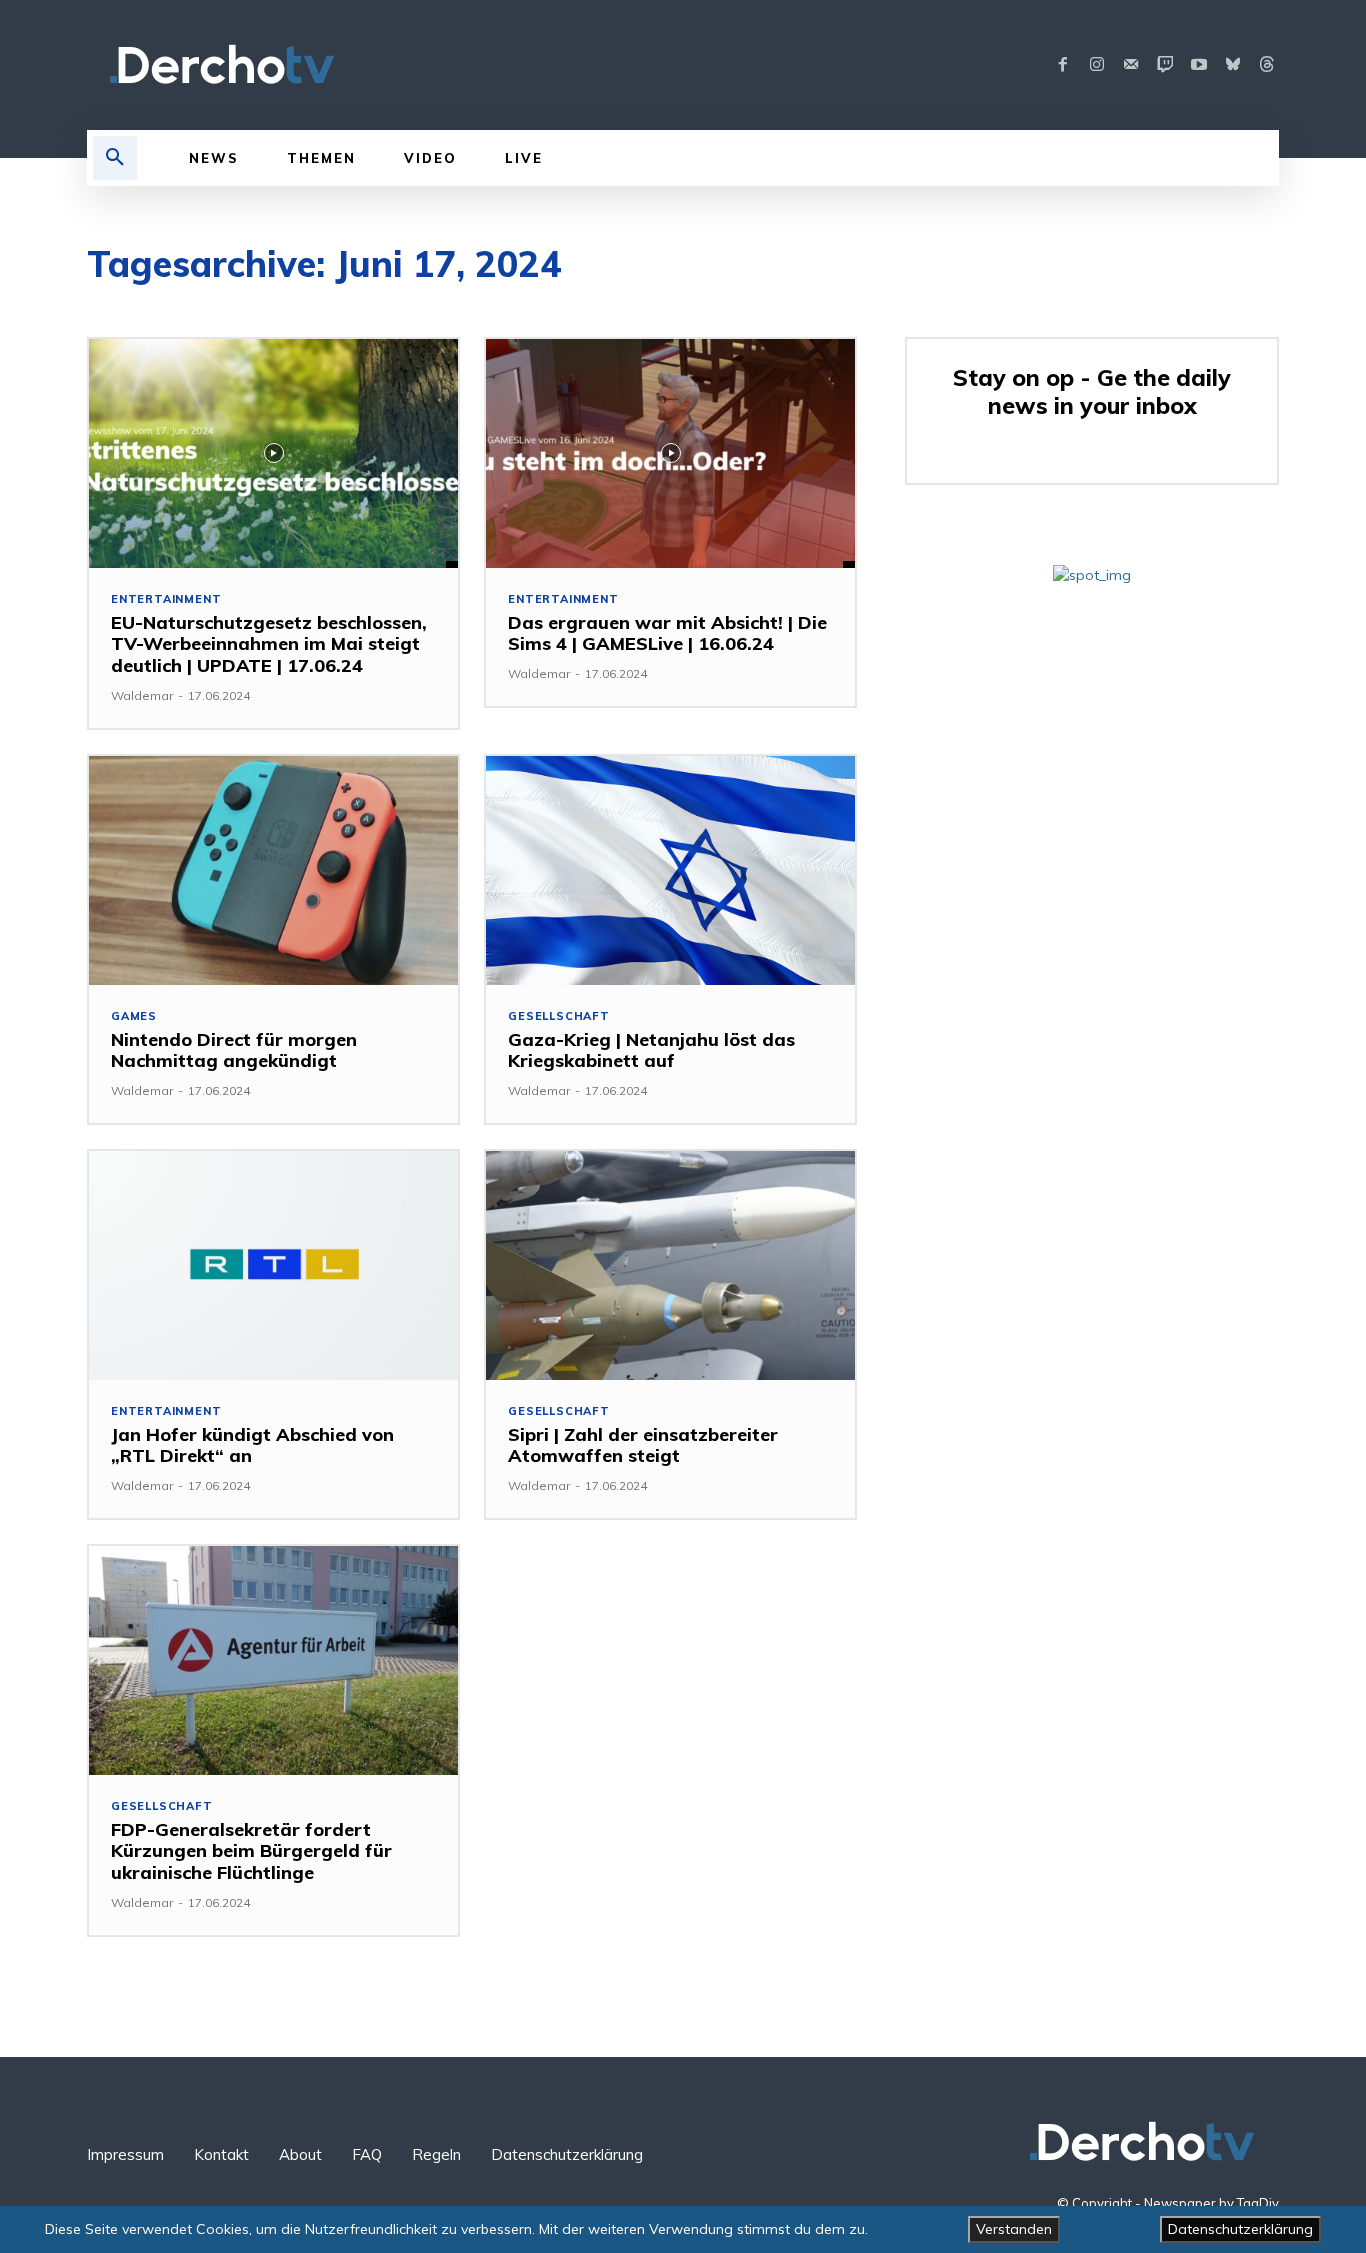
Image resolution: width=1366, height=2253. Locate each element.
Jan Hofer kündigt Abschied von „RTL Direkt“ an (252, 1445)
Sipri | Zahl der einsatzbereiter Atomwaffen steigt (643, 1445)
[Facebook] (1063, 65)
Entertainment (166, 599)
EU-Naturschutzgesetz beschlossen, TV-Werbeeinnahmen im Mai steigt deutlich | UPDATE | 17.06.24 (269, 644)
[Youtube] (1199, 65)
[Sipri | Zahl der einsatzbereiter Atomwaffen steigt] (670, 1265)
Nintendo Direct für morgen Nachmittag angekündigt (234, 1050)
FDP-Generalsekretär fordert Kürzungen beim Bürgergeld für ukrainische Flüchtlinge (251, 1851)
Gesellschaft (559, 1016)
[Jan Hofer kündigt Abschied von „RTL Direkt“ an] (273, 1265)
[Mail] (1131, 65)
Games (134, 1016)
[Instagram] (1097, 65)
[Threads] (1267, 65)
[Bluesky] (1233, 65)
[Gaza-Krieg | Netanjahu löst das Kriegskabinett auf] (670, 870)
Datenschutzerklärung (1240, 2229)
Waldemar (142, 695)
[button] (115, 158)
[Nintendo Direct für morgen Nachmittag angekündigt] (273, 870)
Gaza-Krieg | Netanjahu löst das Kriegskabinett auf (651, 1050)
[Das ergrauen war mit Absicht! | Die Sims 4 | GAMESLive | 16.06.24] (670, 453)
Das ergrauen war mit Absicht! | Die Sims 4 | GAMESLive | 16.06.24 (667, 633)
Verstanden (1014, 2229)
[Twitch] (1165, 65)
